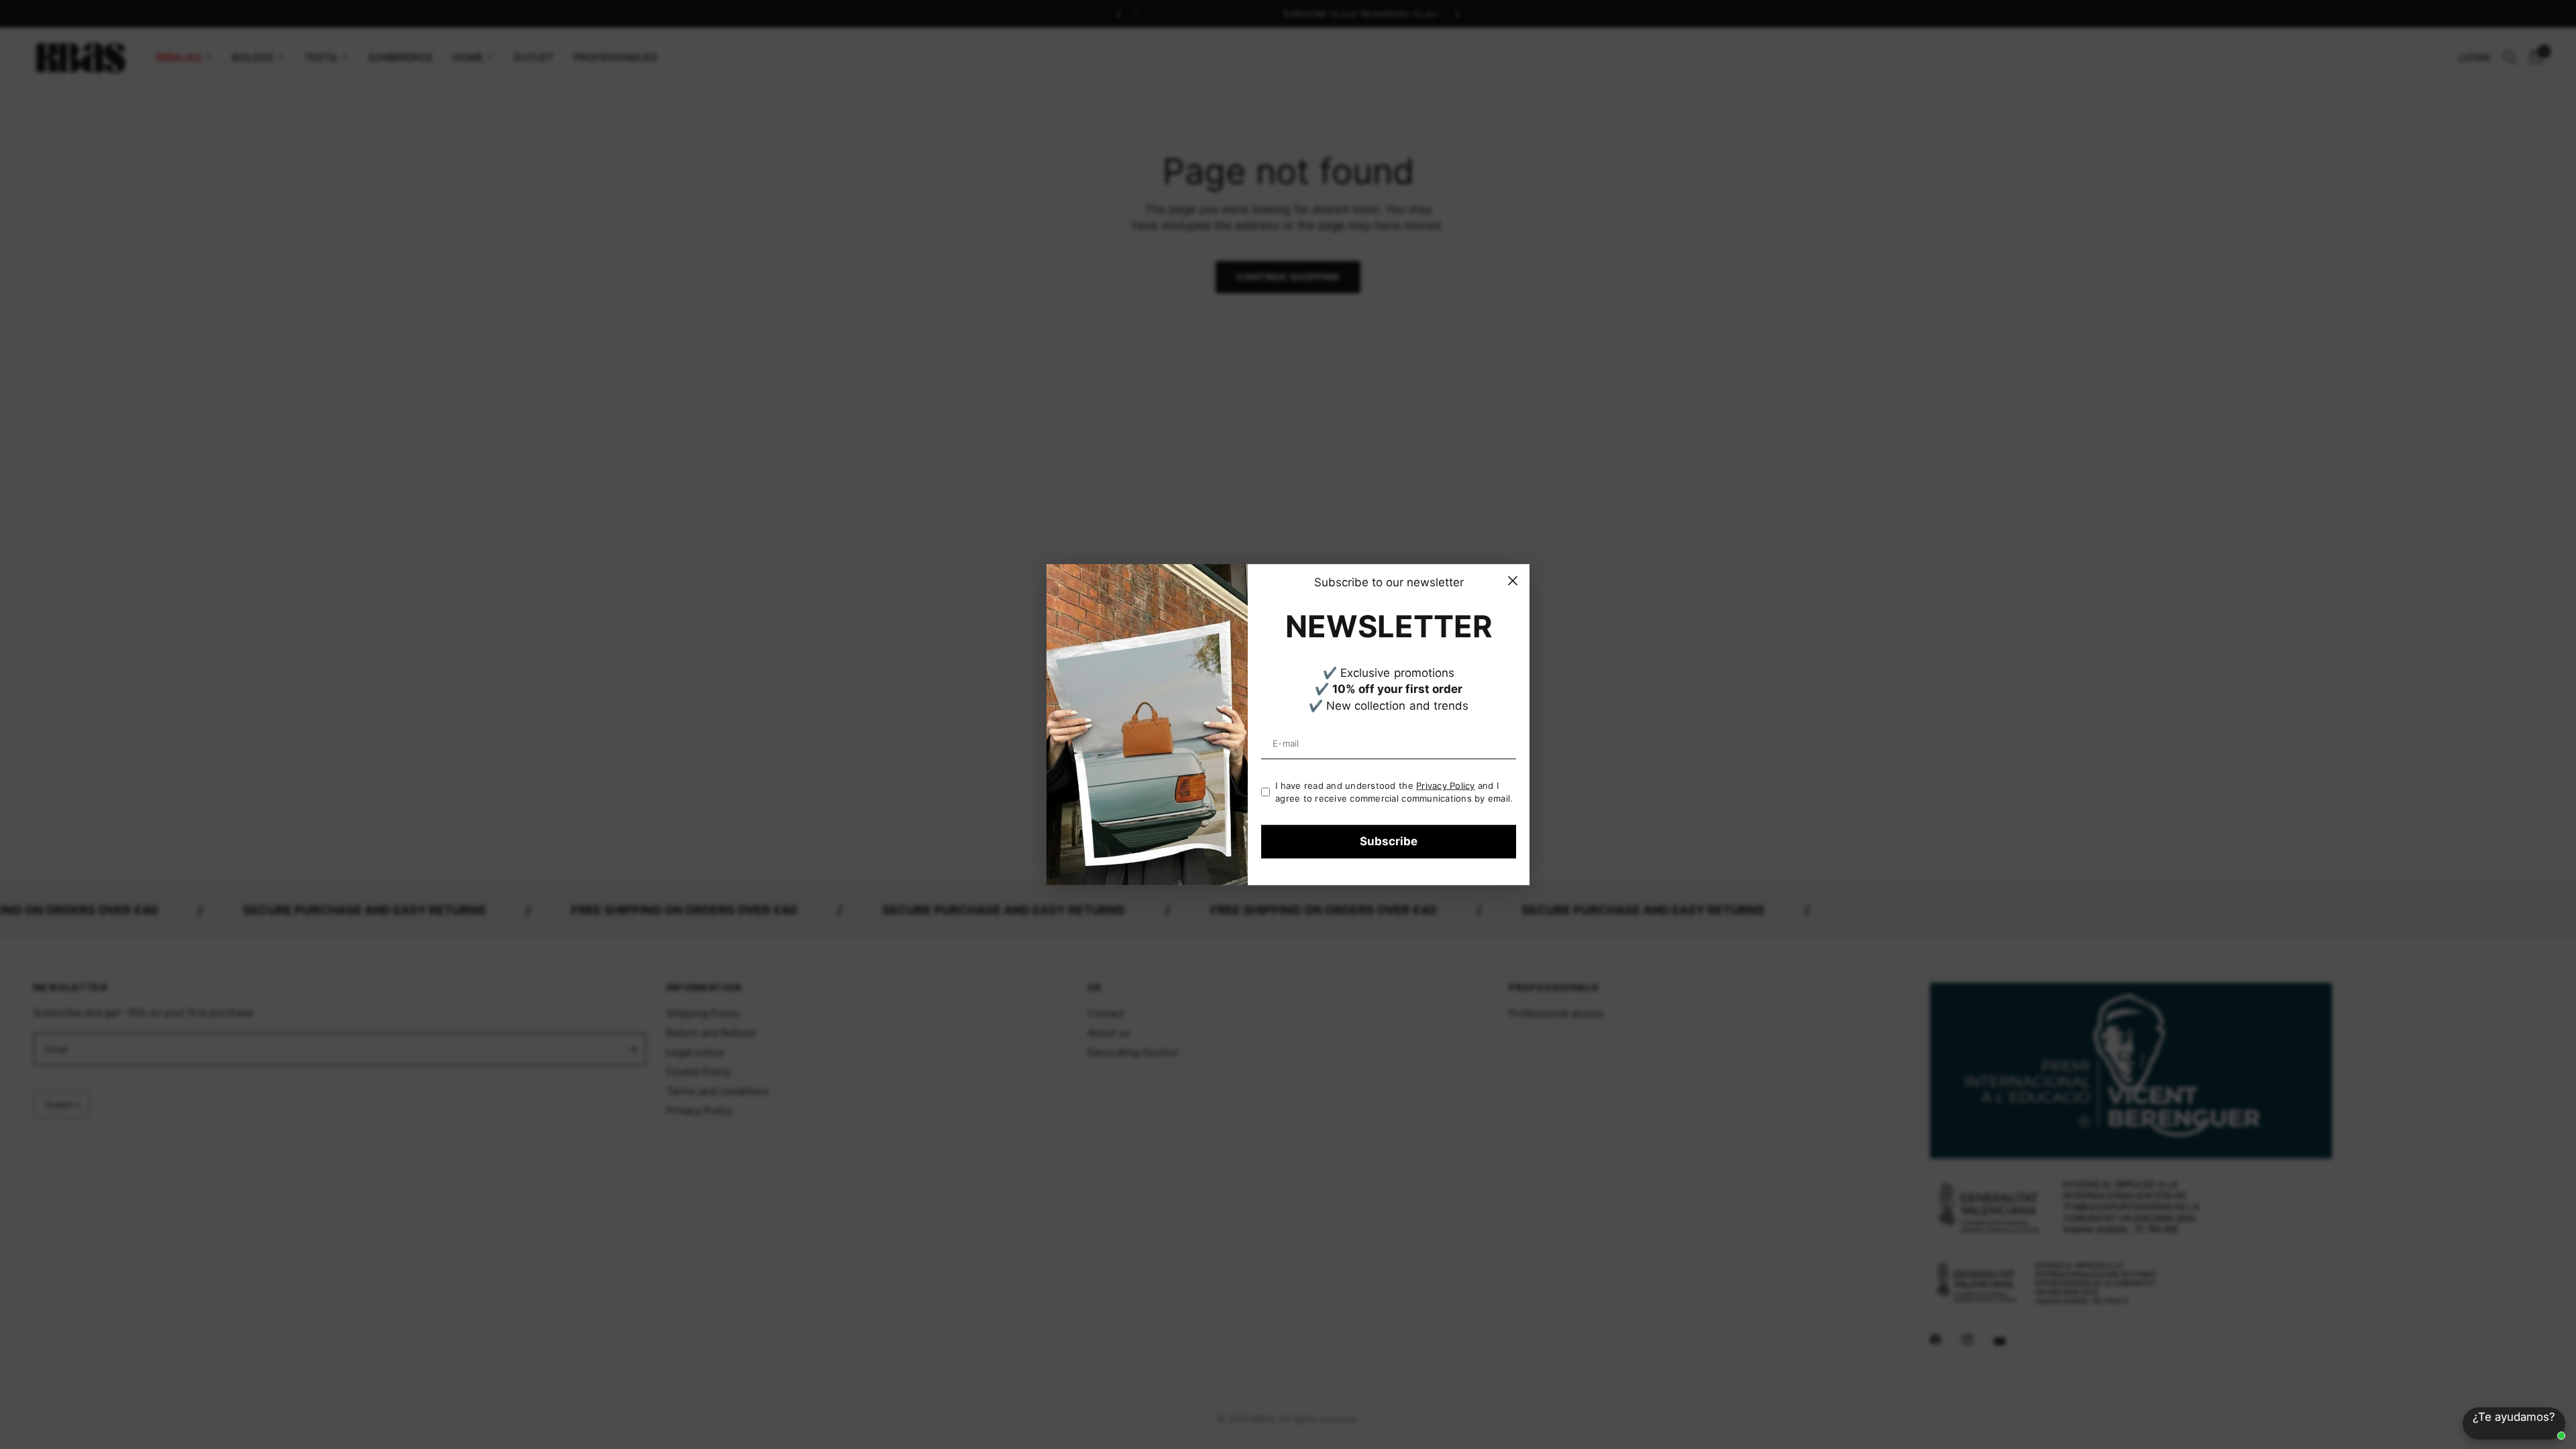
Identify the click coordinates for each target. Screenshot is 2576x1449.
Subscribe (1389, 841)
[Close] (1513, 581)
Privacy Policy (1446, 786)
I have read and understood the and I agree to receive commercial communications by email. (1394, 792)
